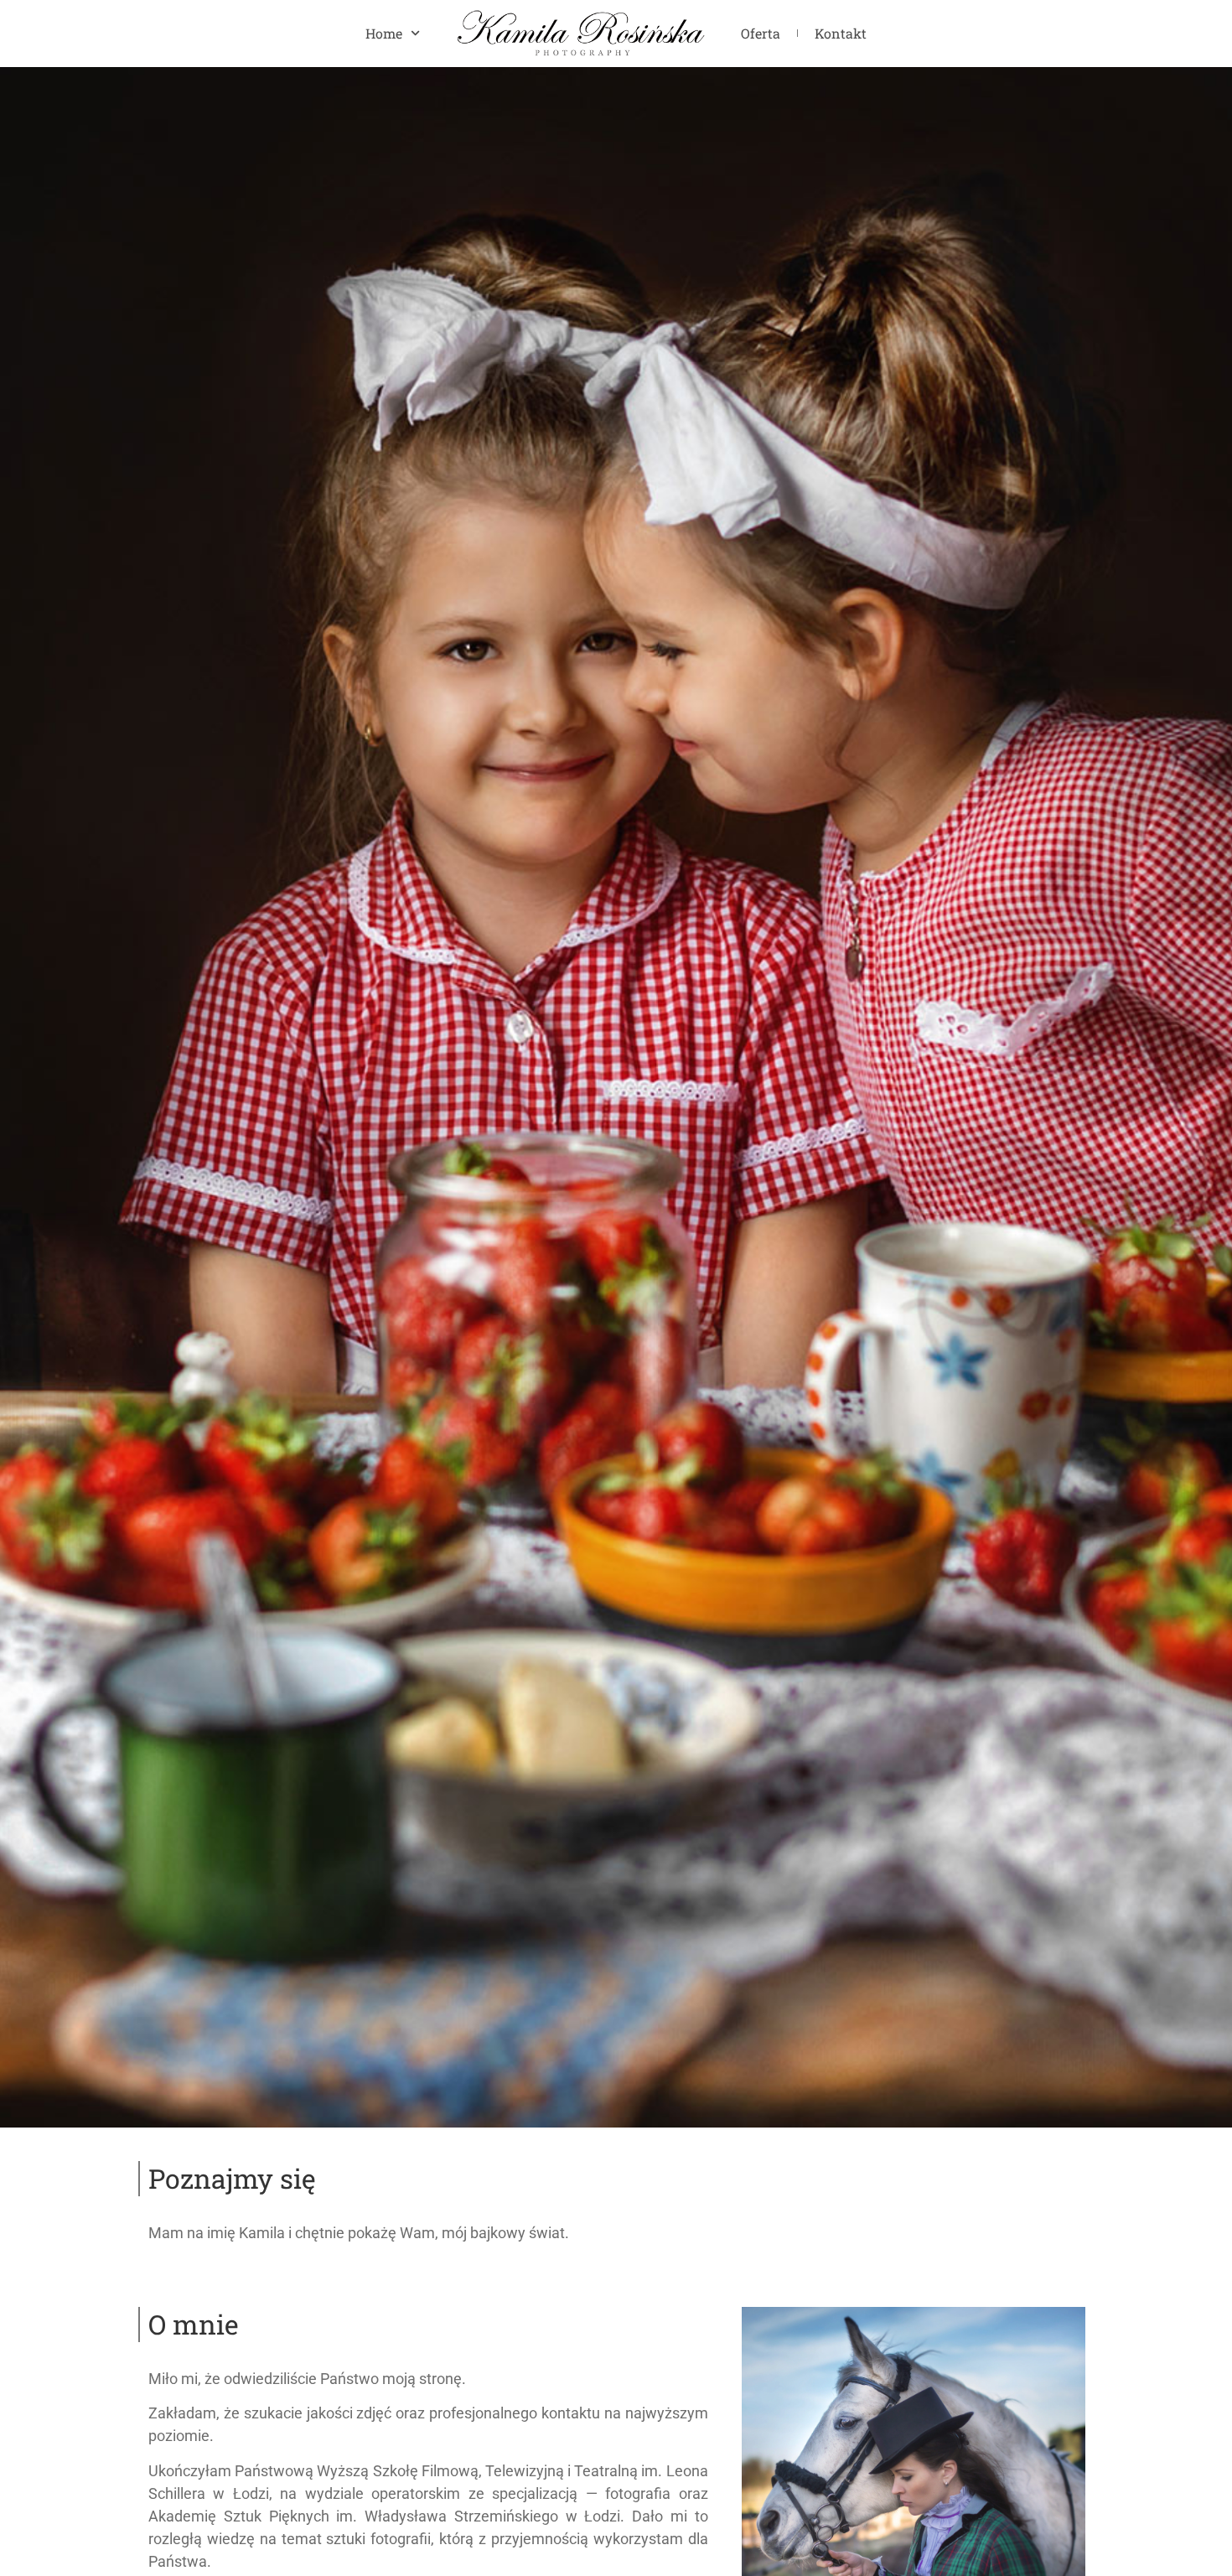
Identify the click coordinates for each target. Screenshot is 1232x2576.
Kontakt (841, 33)
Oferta (761, 33)
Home (384, 33)
